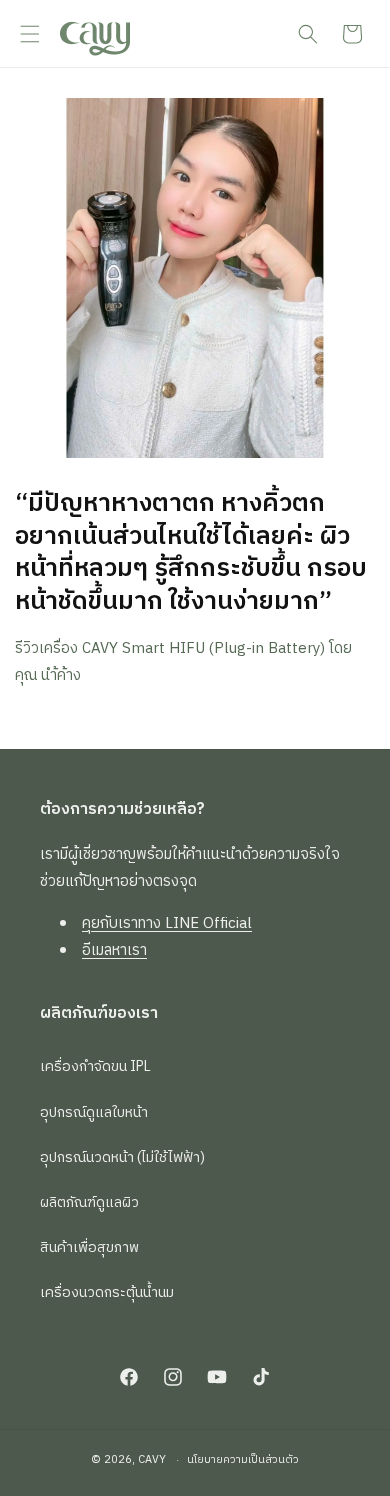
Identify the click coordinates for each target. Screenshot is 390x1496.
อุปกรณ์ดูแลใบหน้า (94, 1112)
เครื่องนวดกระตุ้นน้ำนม (107, 1292)
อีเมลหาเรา (114, 950)
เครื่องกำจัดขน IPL (95, 1066)
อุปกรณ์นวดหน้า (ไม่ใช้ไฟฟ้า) (122, 1157)
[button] (30, 34)
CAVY (152, 1460)
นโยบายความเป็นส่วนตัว (243, 1460)
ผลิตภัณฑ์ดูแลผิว (89, 1202)
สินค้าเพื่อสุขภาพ (89, 1247)
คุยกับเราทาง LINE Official (167, 923)
